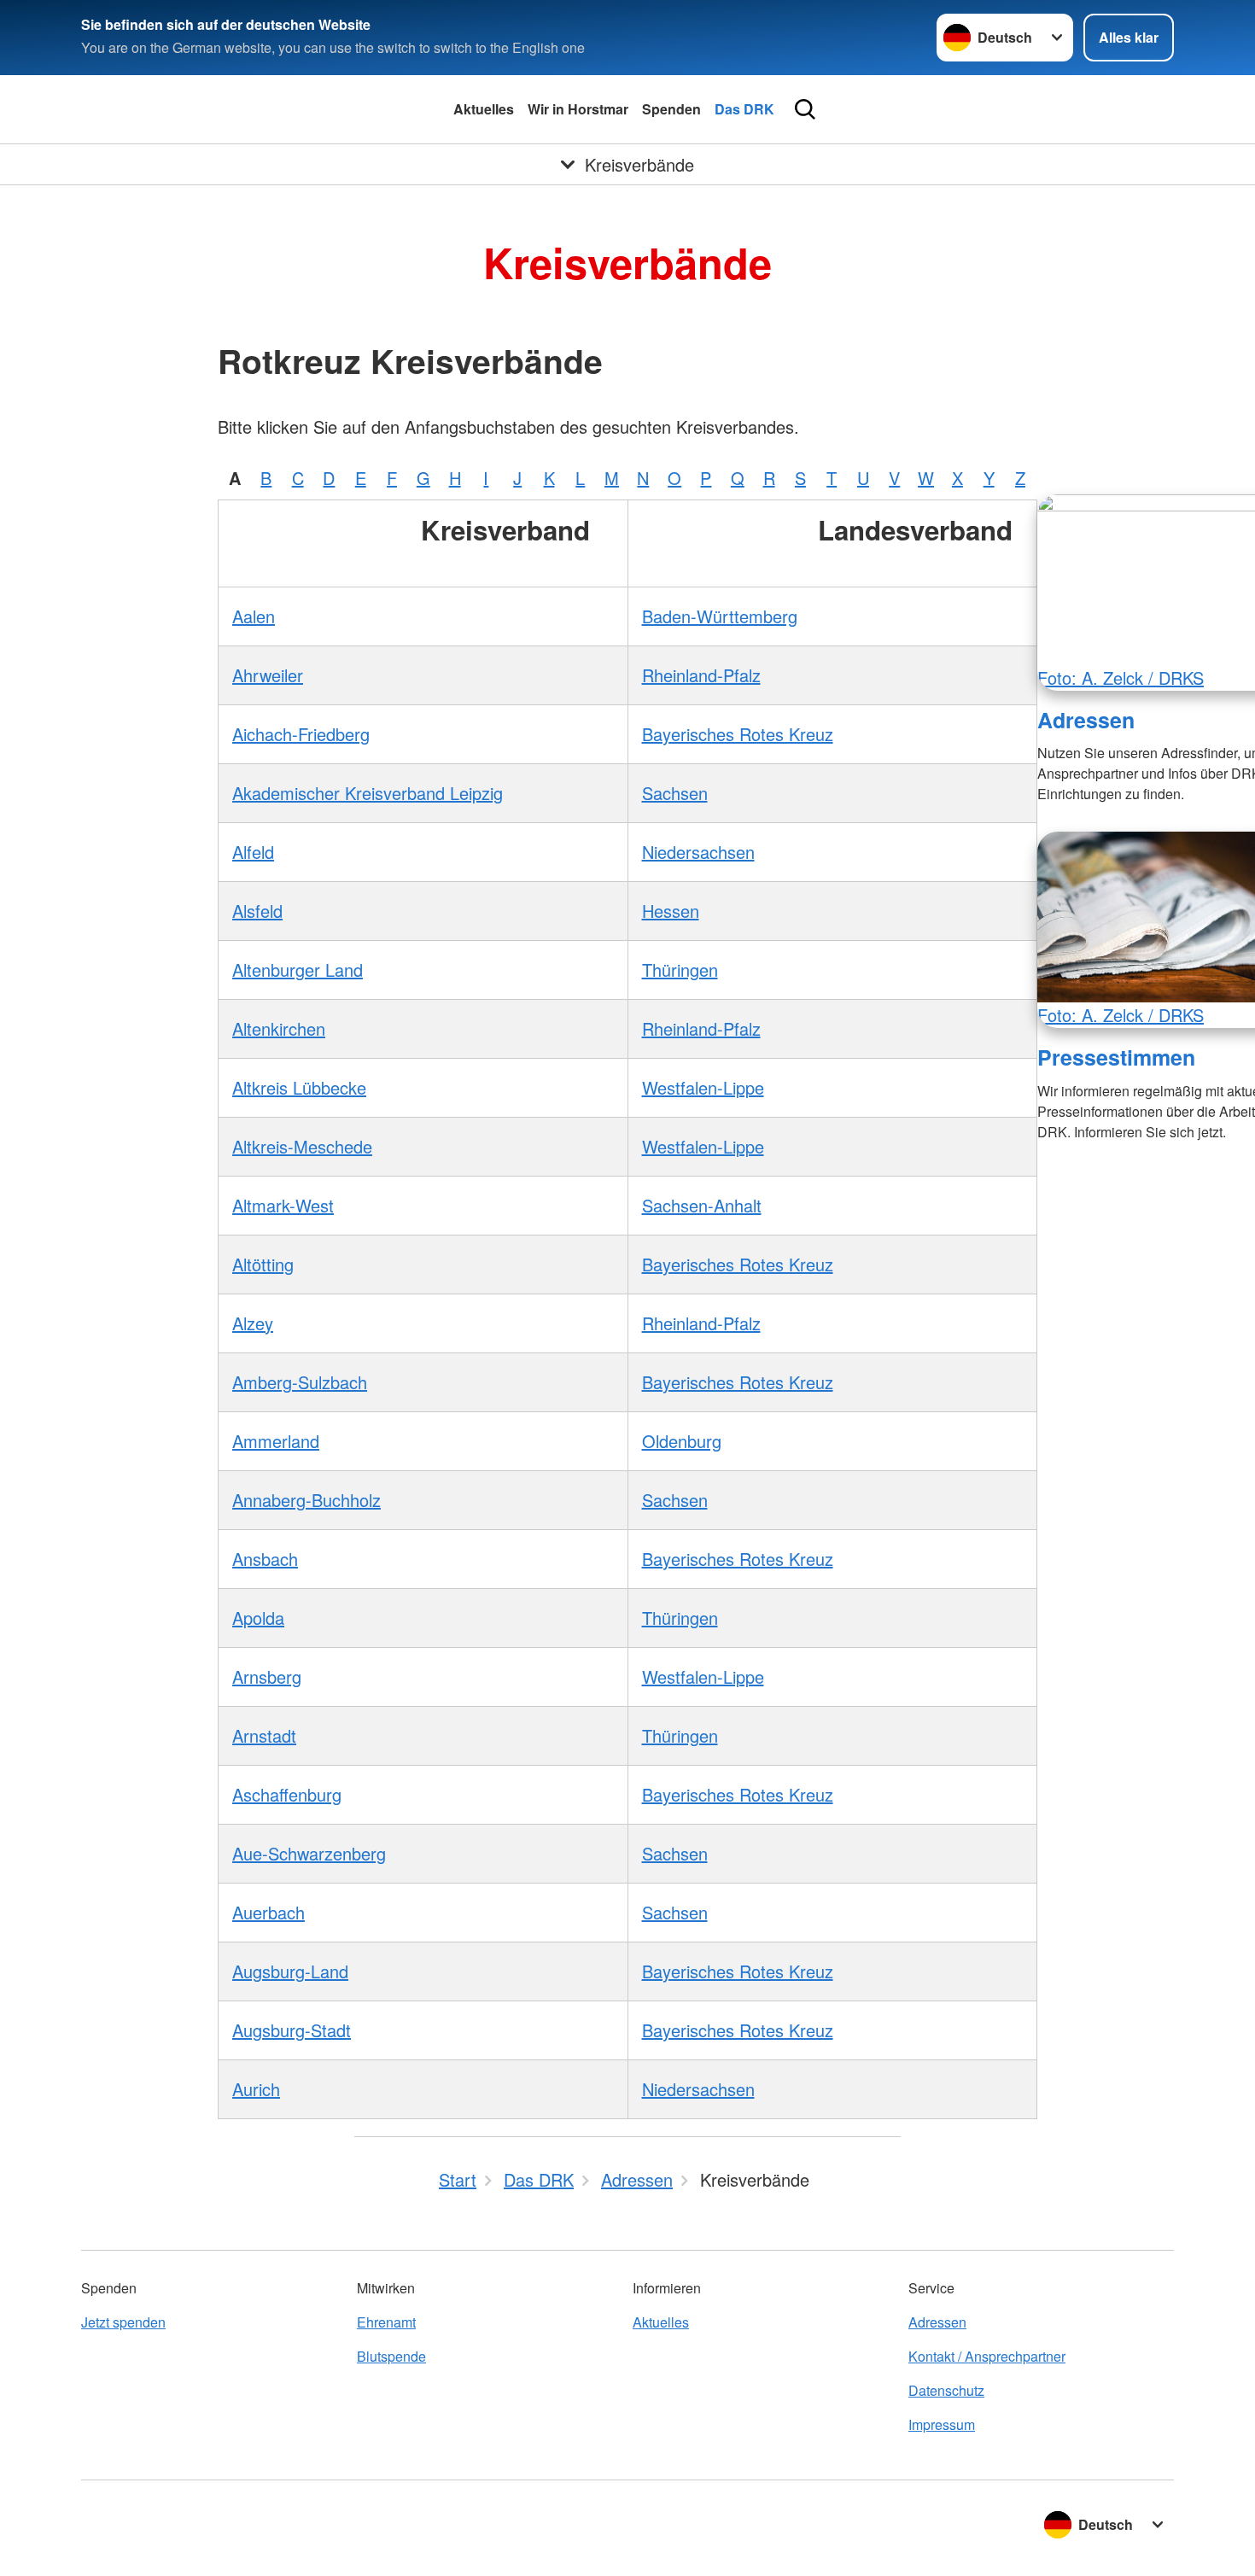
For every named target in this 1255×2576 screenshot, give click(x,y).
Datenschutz (946, 2390)
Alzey (253, 1323)
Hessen (671, 911)
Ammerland (276, 1441)
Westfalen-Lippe (703, 1087)
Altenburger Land (298, 970)
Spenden (671, 109)
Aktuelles (484, 109)
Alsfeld (257, 911)
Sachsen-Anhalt (702, 1205)
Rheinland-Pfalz (701, 675)
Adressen (1086, 720)
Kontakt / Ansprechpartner (987, 2356)
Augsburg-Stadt (292, 2030)
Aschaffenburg (287, 1794)
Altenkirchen (279, 1028)
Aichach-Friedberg (301, 734)
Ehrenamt (386, 2322)
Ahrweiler (268, 675)
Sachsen (675, 793)
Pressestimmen (1116, 1057)
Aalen (254, 616)
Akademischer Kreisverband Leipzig (368, 793)
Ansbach (265, 1559)
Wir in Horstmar (578, 109)
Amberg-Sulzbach (300, 1382)
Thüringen (680, 970)
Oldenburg (682, 1441)
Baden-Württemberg (720, 616)
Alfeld (253, 852)
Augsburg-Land (290, 1971)
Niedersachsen (698, 852)
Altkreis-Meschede (302, 1146)
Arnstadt (264, 1735)
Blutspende (391, 2356)
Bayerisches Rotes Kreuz (738, 734)
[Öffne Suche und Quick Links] (805, 109)
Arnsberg (267, 1676)
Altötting (263, 1264)
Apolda (258, 1618)
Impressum (942, 2424)
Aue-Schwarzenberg (309, 1853)
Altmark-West (283, 1205)
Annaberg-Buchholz (306, 1500)
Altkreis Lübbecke (299, 1087)
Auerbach (269, 1912)
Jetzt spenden (123, 2322)
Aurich (256, 2089)
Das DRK (744, 109)
